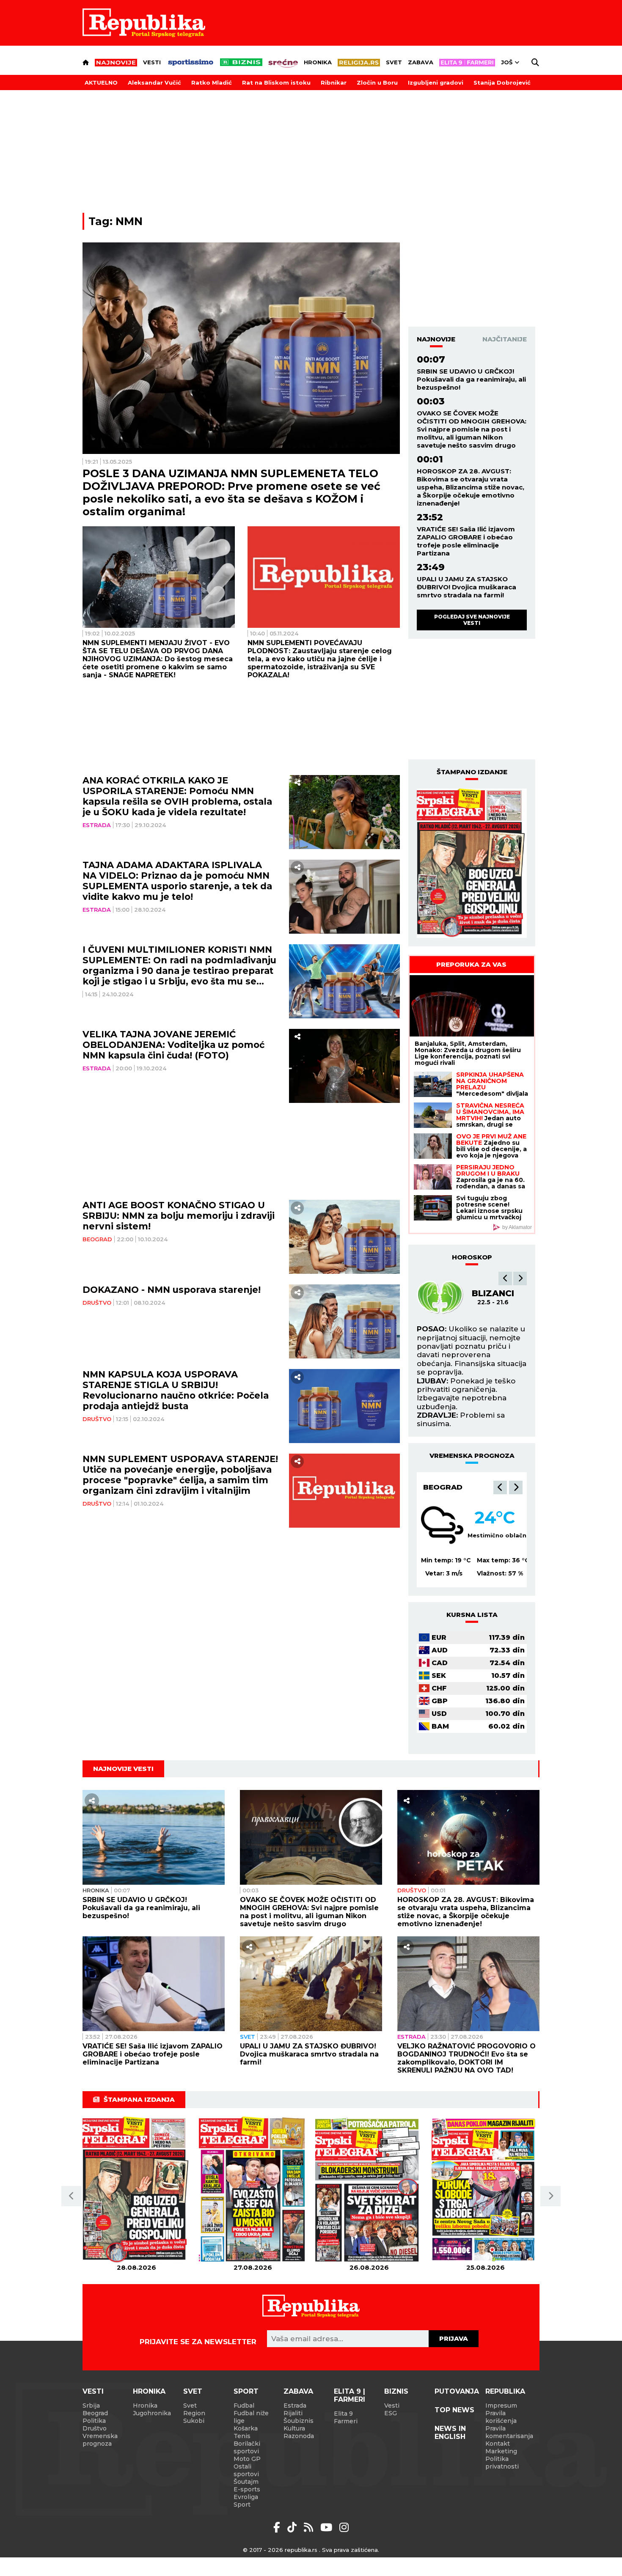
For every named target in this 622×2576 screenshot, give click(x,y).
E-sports (247, 2489)
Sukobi (194, 2421)
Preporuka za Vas (471, 964)
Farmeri (346, 2421)
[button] (505, 1278)
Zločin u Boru (377, 82)
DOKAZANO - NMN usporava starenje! (172, 1290)
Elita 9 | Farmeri (350, 2395)
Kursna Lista (472, 1615)
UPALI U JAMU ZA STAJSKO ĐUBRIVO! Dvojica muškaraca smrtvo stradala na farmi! (466, 587)
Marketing (501, 2451)
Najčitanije (505, 339)
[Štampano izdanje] (136, 2190)
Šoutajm (246, 2482)
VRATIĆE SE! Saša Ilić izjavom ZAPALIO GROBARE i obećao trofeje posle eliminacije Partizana (466, 541)
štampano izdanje (472, 772)
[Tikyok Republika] (293, 2527)
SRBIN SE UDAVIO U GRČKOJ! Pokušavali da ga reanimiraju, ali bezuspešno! (471, 379)
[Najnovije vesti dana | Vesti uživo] (241, 62)
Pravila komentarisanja (509, 2432)
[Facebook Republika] (278, 2527)
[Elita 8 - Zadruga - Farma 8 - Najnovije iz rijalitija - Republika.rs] (467, 63)
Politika (94, 2421)
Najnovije (436, 339)
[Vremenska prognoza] (442, 1525)
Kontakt (498, 2444)
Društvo (97, 1303)
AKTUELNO (101, 82)
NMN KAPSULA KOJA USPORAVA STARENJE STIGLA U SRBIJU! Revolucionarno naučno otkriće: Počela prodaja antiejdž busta (176, 1390)
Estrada (97, 825)
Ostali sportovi (246, 2470)
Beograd (97, 1239)
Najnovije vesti (123, 1769)
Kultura (294, 2428)
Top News (454, 2410)
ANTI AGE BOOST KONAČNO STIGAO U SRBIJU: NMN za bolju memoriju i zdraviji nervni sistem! (179, 1216)
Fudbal (244, 2406)
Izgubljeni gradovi (436, 82)
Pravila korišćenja (501, 2417)
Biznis (396, 2391)
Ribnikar (334, 82)
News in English (450, 2433)
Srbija (91, 2406)
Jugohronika (152, 2413)
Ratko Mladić (212, 82)
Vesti (152, 62)
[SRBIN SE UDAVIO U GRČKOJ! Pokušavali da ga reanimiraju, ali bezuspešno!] (154, 1837)
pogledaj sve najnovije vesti (472, 620)
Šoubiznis (299, 2421)
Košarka (246, 2428)
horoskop (472, 1257)
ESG (391, 2413)
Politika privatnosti (502, 2463)
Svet (394, 62)
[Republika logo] (144, 23)
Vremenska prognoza (100, 2440)
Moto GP (247, 2459)
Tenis (242, 2436)
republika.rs (301, 2550)
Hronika (318, 62)
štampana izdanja (139, 2099)
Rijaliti (293, 2413)
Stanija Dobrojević (502, 82)
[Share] (297, 783)
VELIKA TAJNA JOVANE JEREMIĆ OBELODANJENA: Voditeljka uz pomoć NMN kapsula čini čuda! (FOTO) (173, 1045)
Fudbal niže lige (251, 2417)
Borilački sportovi (247, 2447)
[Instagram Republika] (344, 2527)
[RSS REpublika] (328, 2527)
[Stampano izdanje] (472, 863)
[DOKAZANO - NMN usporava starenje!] (345, 1321)
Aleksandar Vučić (154, 82)
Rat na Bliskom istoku (276, 82)
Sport (246, 2391)
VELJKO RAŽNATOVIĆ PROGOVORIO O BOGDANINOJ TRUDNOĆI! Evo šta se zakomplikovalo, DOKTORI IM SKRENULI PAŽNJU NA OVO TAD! (466, 2058)
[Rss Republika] (310, 2527)
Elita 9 (343, 2414)
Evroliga (246, 2497)
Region (194, 2413)
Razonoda (299, 2436)
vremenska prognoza (472, 1456)
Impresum (501, 2406)
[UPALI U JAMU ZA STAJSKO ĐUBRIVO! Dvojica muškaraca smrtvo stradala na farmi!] (311, 1984)
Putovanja (457, 2391)
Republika (505, 2391)
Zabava (421, 62)
